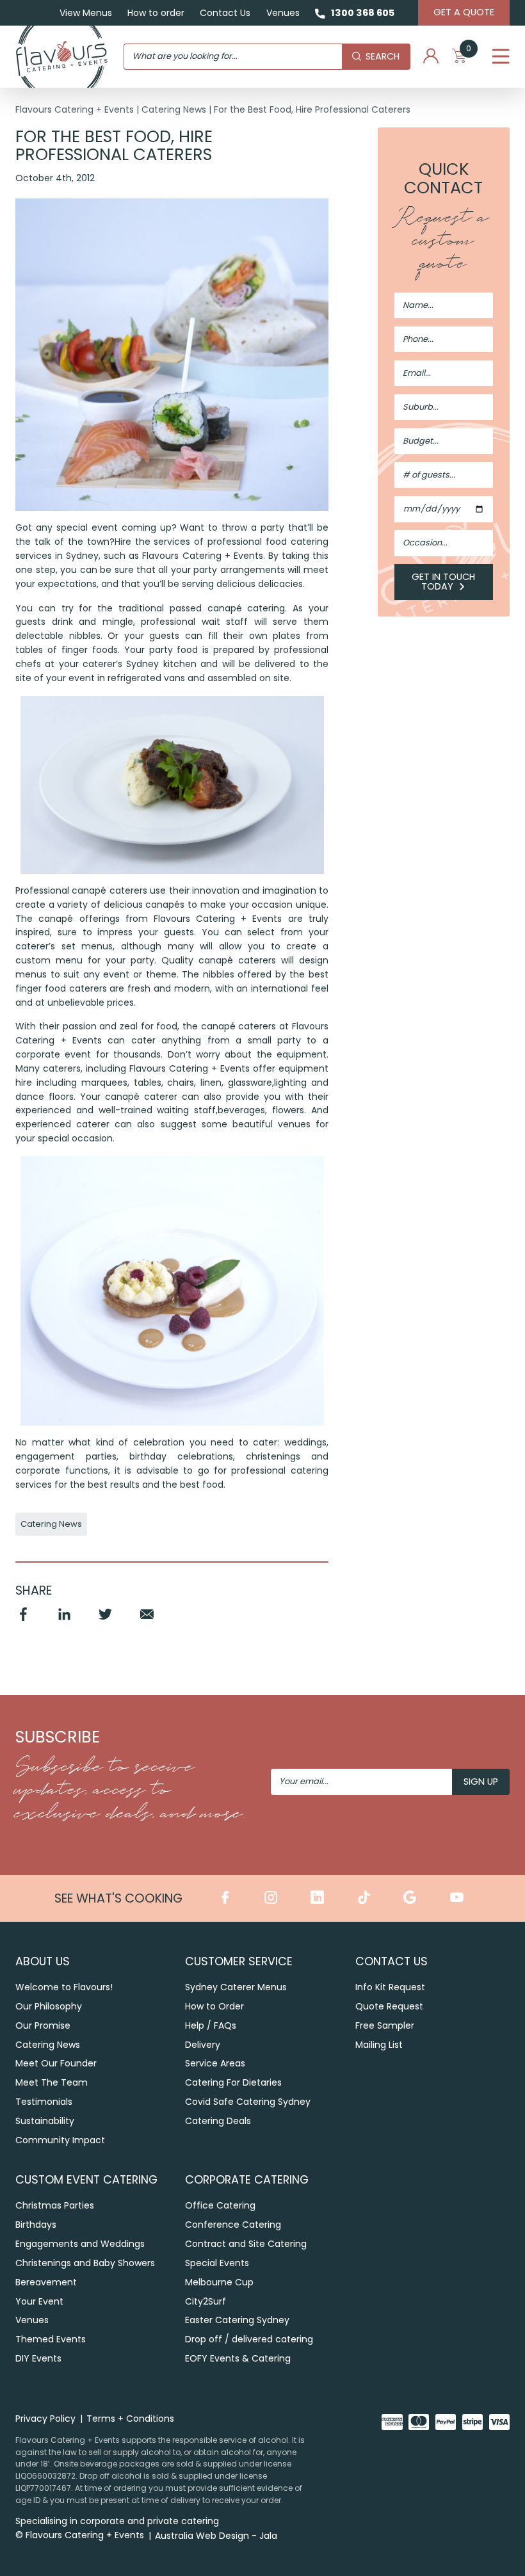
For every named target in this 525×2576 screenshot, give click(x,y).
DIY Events (38, 2358)
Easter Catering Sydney (237, 2320)
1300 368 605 (363, 13)
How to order (156, 13)
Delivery (203, 2045)
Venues (283, 13)
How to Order (214, 2006)
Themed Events (51, 2339)
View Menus (86, 13)
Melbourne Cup (219, 2282)
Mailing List (379, 2045)
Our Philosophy (49, 2006)
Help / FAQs (211, 2025)
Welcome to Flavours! (64, 1987)
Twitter (106, 1620)
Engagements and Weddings (80, 2244)
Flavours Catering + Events (75, 109)
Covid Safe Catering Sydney (248, 2102)
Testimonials (44, 2102)
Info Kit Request (390, 1987)
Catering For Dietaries (233, 2082)
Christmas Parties (55, 2205)
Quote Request (389, 2006)
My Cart (469, 52)
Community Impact (60, 2140)
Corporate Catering (247, 2179)
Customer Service (239, 1961)
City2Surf (206, 2301)
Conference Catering (233, 2225)
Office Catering (220, 2205)
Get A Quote (464, 12)
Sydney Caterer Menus (236, 1987)
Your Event (39, 2301)
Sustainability (45, 2121)
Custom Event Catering (86, 2179)
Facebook (23, 1620)
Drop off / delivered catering (249, 2339)
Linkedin (64, 1620)
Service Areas (215, 2063)
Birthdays (36, 2225)
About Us (43, 1961)
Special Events (217, 2263)
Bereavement (46, 2282)
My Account (431, 56)
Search (383, 56)
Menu (501, 56)
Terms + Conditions (130, 2419)
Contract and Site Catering (246, 2244)
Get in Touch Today (443, 582)
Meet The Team (52, 2082)
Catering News (174, 109)
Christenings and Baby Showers (85, 2263)
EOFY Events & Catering (238, 2358)
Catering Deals (218, 2121)
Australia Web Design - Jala (216, 2536)
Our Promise (43, 2025)
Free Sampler (385, 2025)
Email (147, 1620)
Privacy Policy (45, 2419)
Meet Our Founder (56, 2063)
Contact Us (225, 13)
